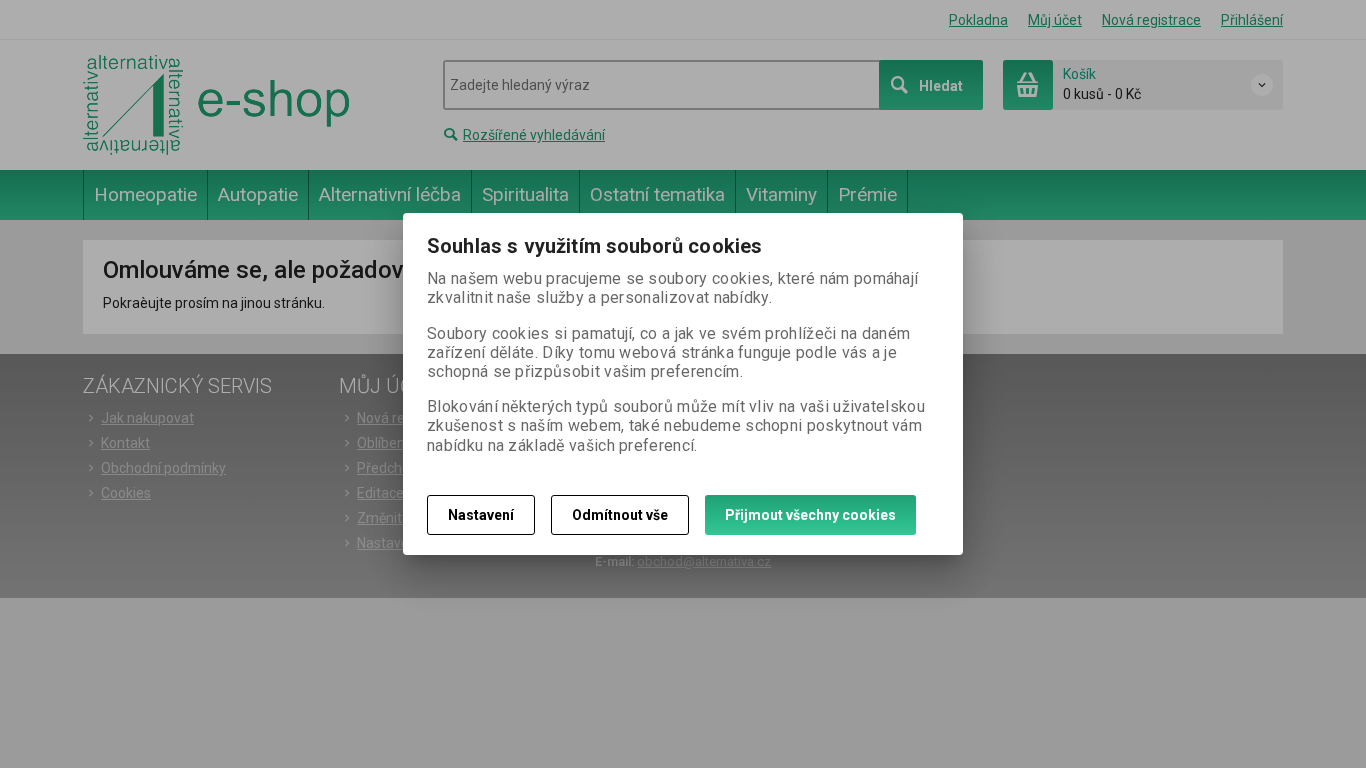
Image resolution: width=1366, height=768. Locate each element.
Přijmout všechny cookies (810, 515)
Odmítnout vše (620, 515)
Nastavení (481, 515)
